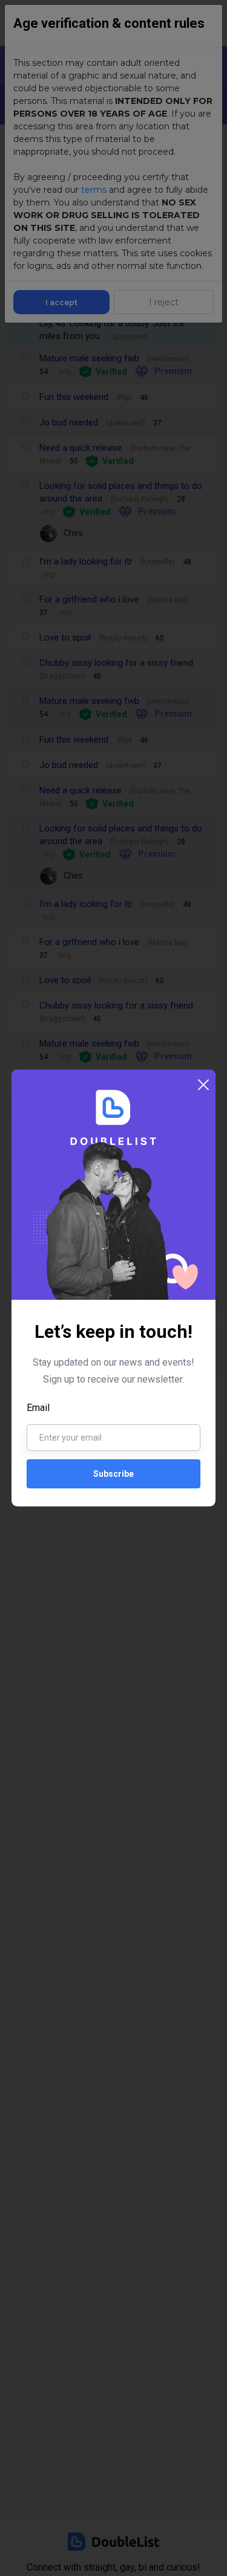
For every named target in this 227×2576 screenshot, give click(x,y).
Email (38, 1408)
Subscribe (113, 1474)
